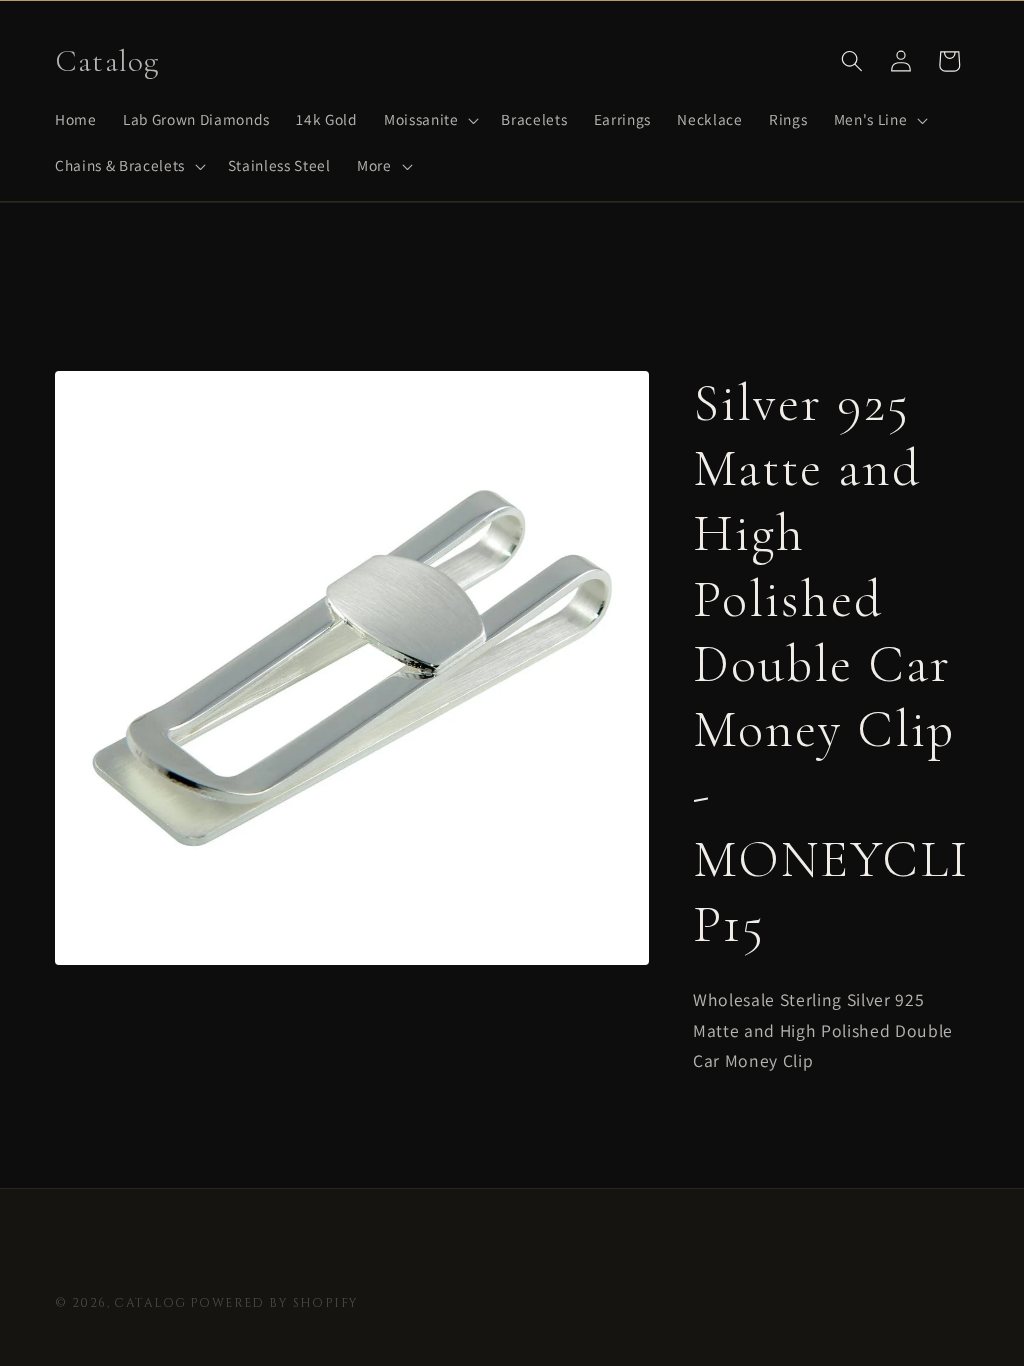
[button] (429, 120)
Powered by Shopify (274, 1303)
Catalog (150, 1303)
